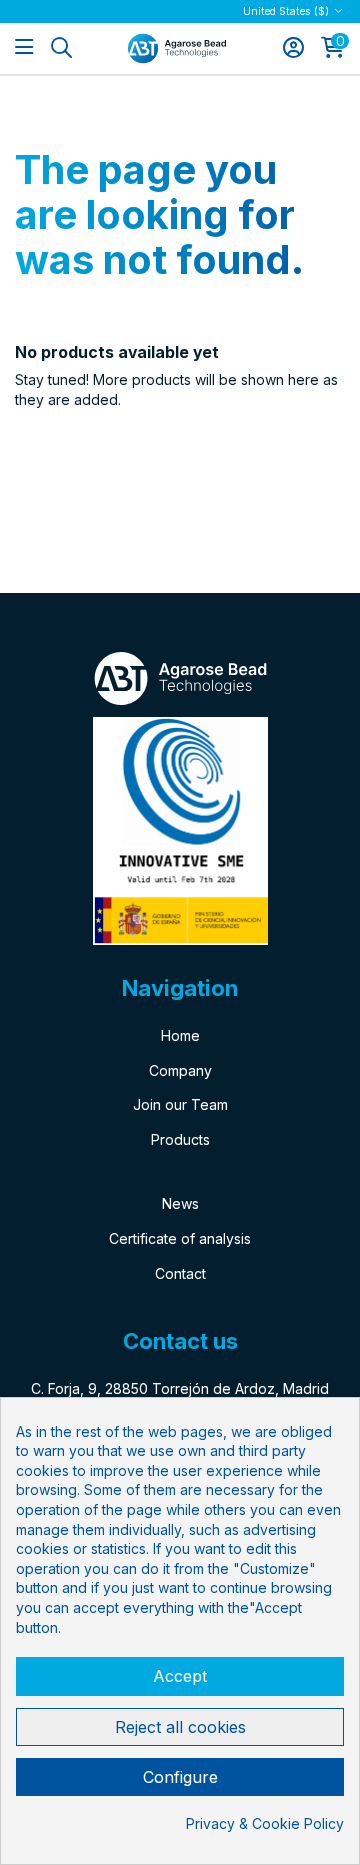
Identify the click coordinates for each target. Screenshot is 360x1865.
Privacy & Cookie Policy (265, 1823)
